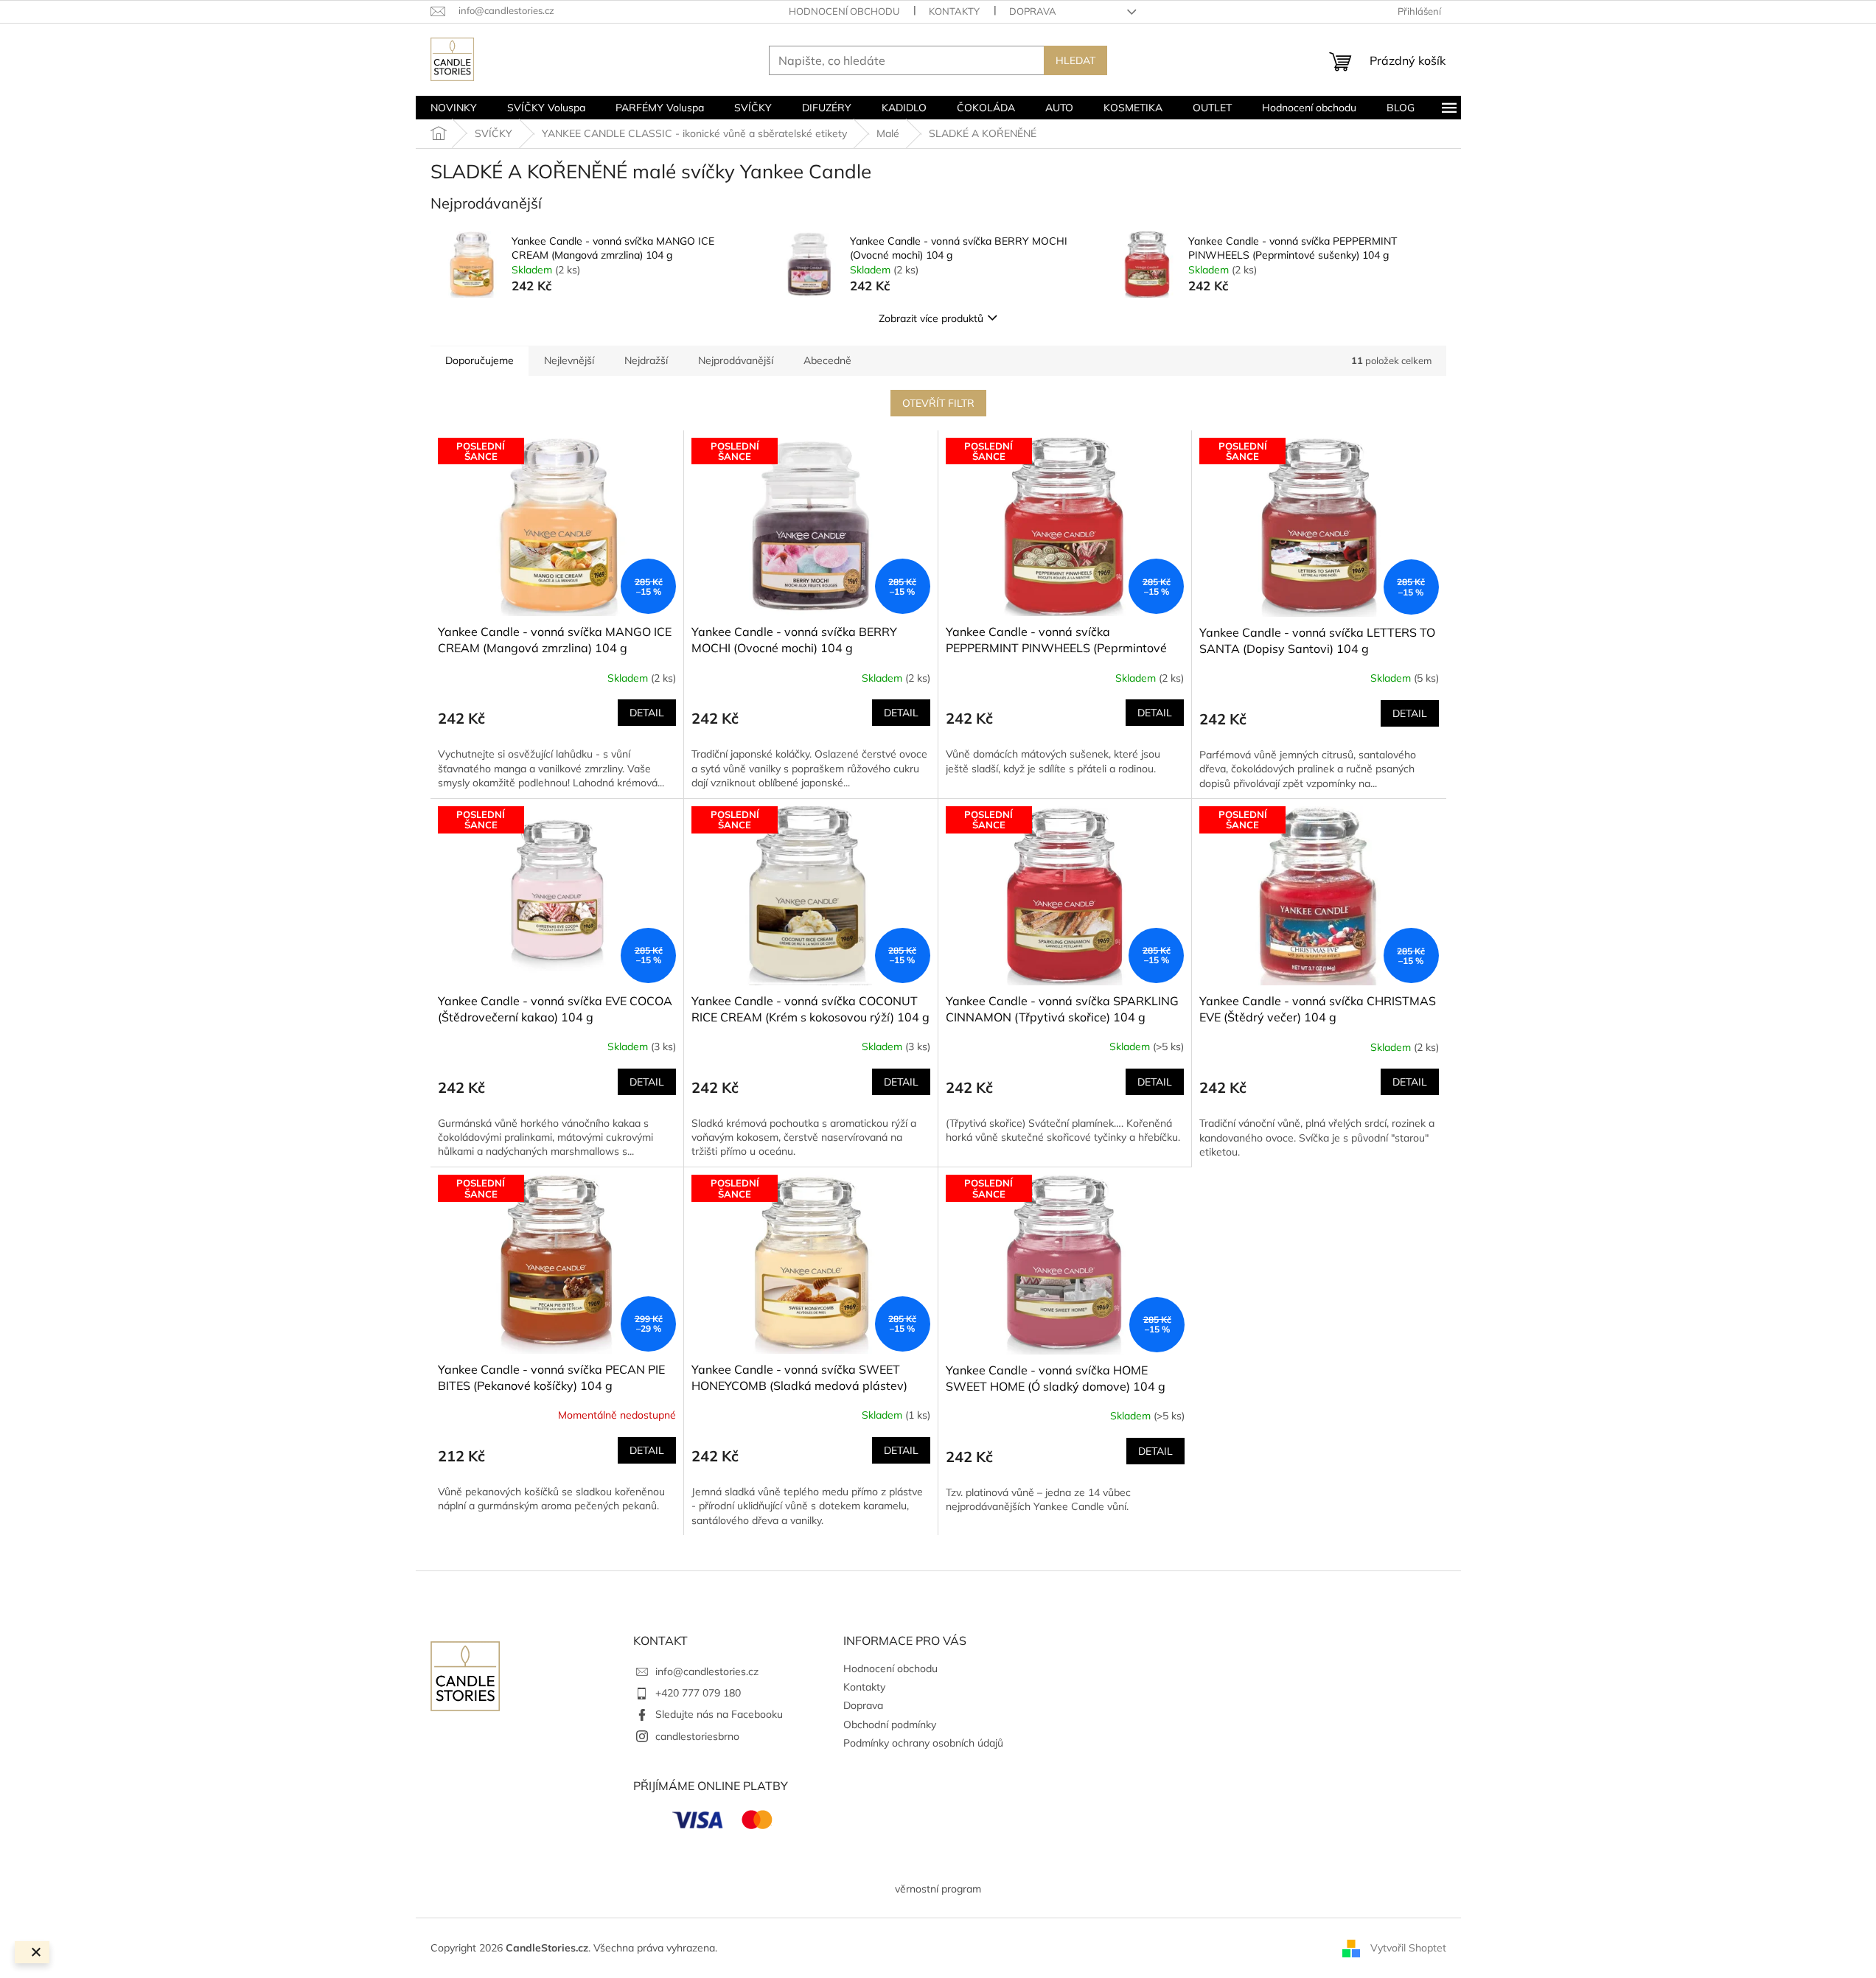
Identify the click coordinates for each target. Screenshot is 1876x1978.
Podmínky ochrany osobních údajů (923, 1743)
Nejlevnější (569, 360)
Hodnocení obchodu (844, 11)
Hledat (1075, 60)
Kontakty (954, 11)
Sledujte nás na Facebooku (719, 1714)
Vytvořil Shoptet (1408, 1947)
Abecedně (827, 360)
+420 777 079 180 (698, 1693)
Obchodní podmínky (890, 1724)
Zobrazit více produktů (931, 318)
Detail (647, 713)
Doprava (1033, 11)
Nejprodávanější (736, 360)
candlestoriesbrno (697, 1736)
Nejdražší (646, 360)
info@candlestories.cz (707, 1671)
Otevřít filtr (938, 403)
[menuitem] (454, 108)
